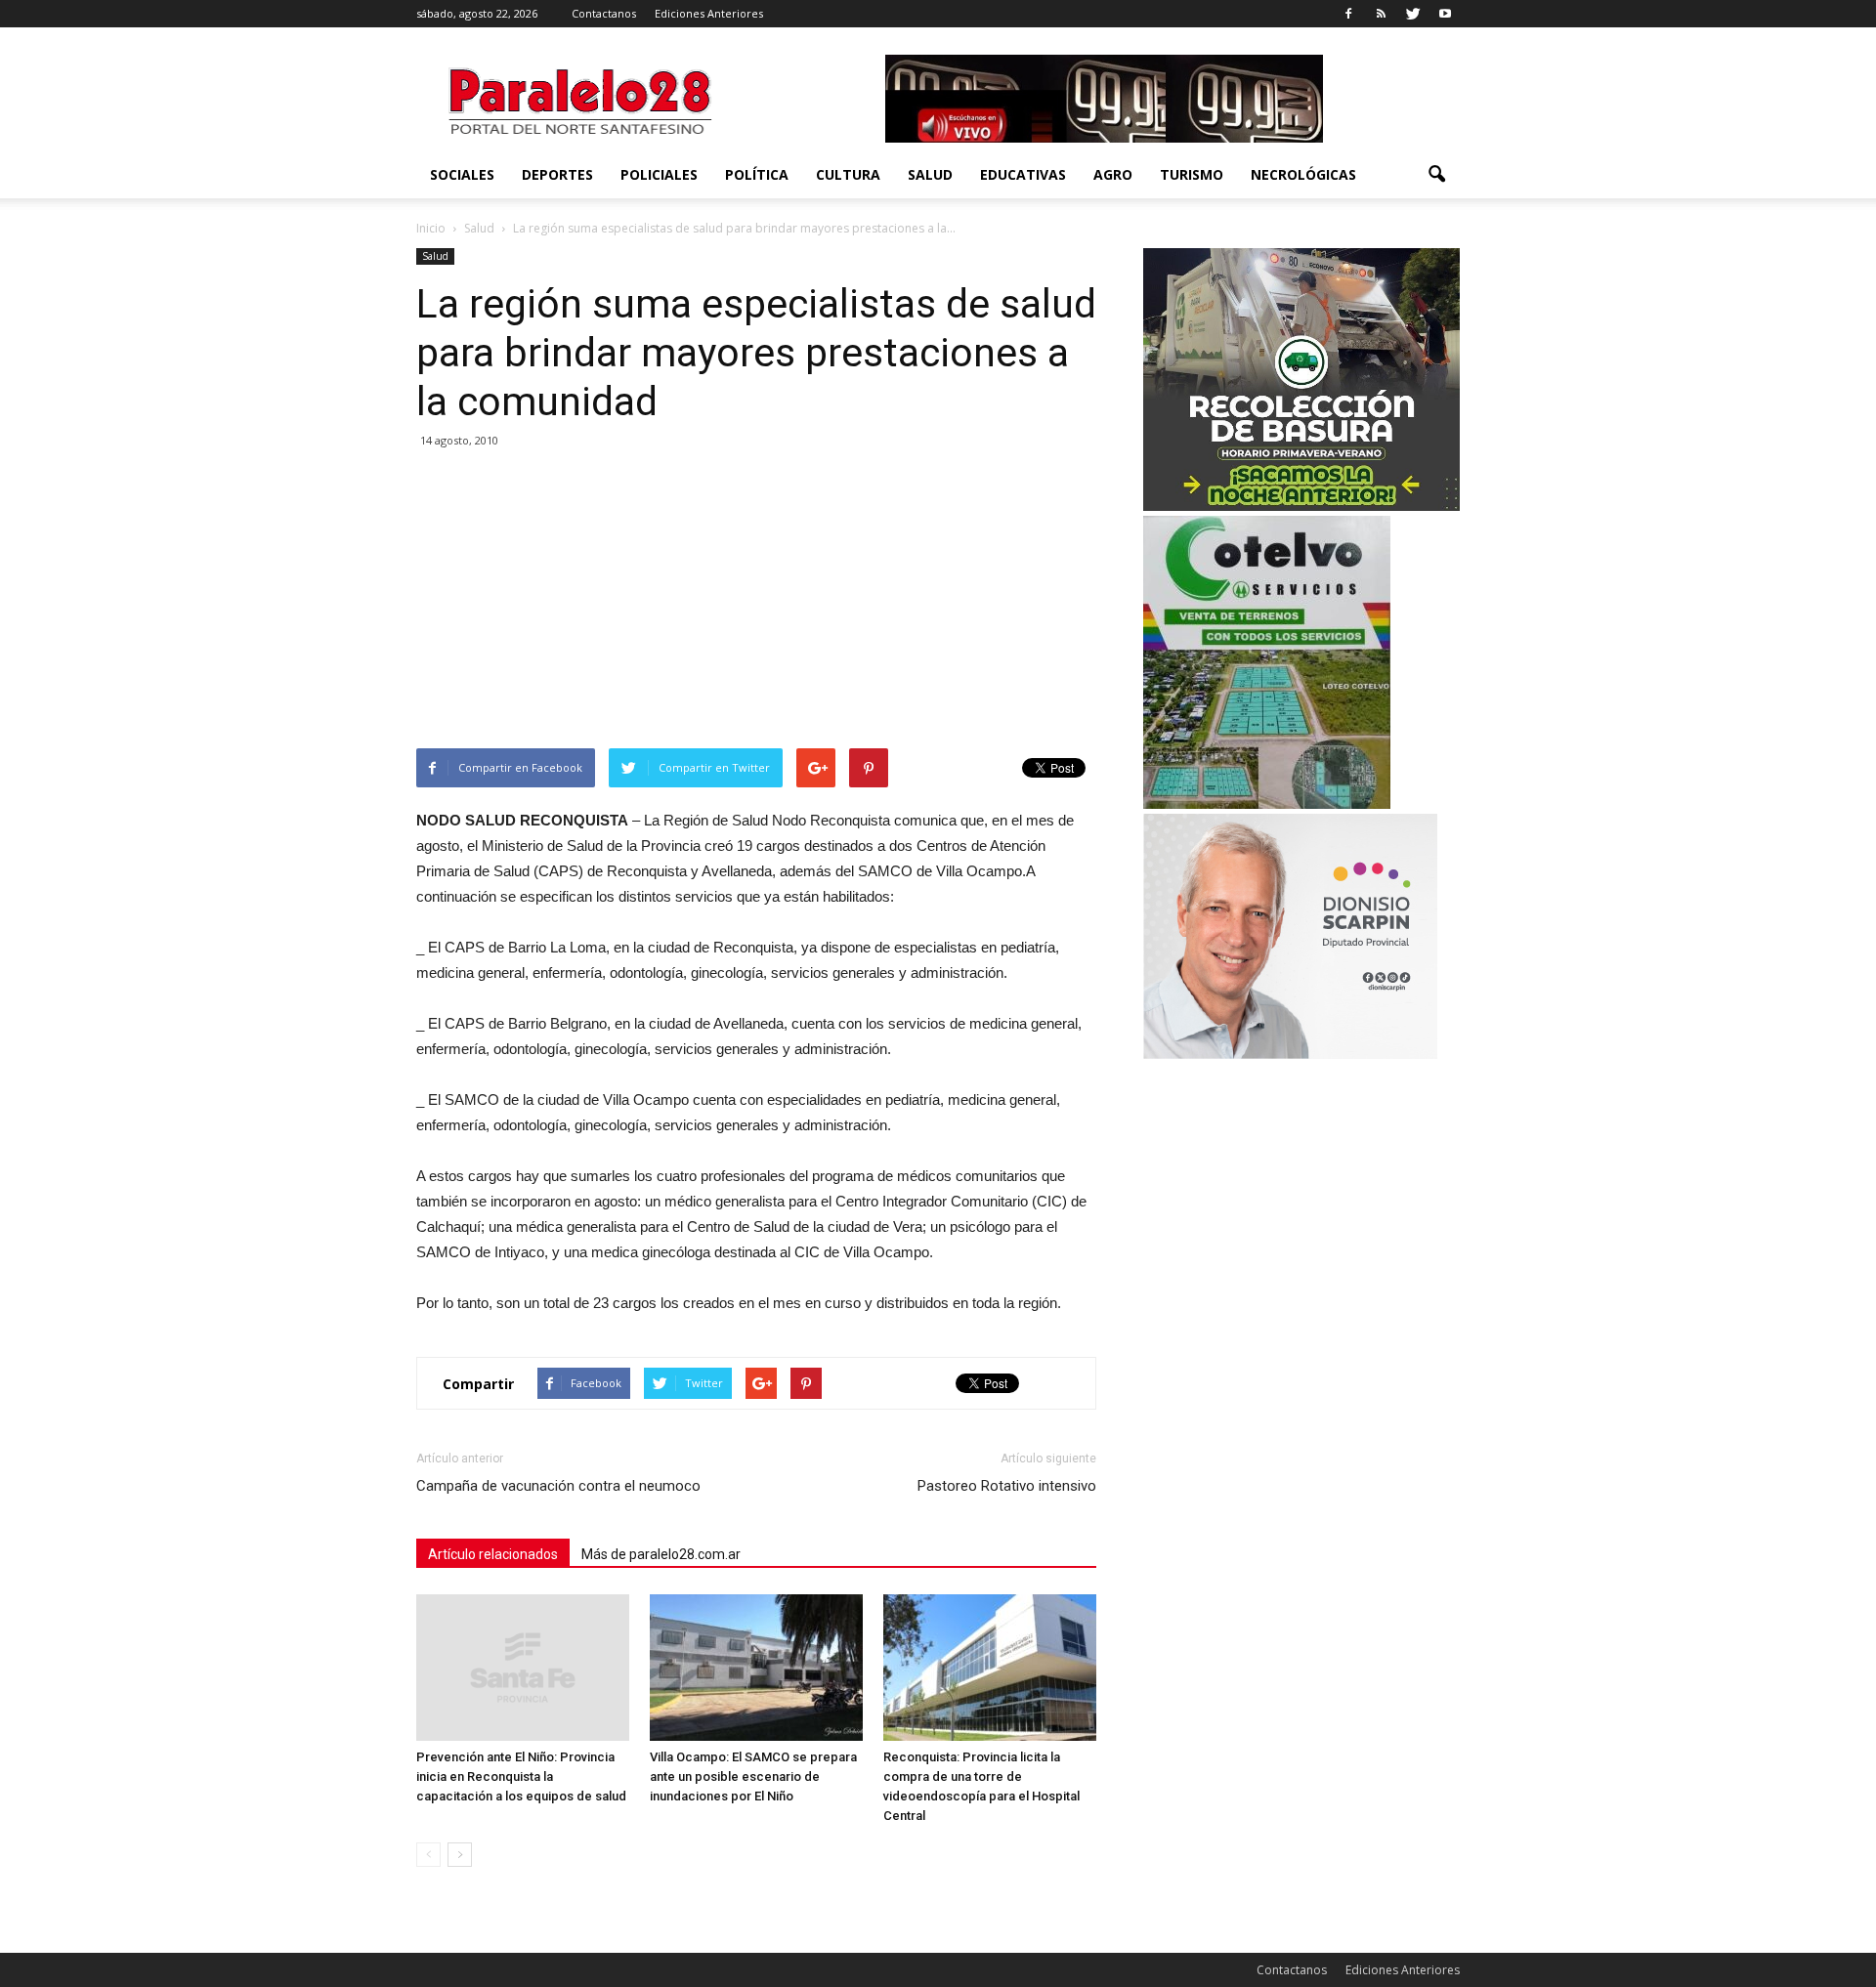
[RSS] (1381, 14)
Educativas (1023, 174)
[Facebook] (1348, 14)
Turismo (1192, 174)
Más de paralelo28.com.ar (661, 1554)
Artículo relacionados (493, 1554)
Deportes (557, 174)
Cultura (848, 174)
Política (757, 174)
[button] (1436, 175)
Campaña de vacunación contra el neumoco (558, 1486)
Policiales (659, 174)
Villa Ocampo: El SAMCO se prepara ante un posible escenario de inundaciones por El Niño (753, 1776)
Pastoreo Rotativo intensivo (1007, 1486)
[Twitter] (1413, 14)
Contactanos (604, 13)
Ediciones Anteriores (709, 13)
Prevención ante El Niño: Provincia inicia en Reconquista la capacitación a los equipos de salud (521, 1776)
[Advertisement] (756, 602)
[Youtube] (1445, 14)
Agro (1113, 174)
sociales (462, 174)
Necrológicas (1303, 174)
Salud (930, 174)
